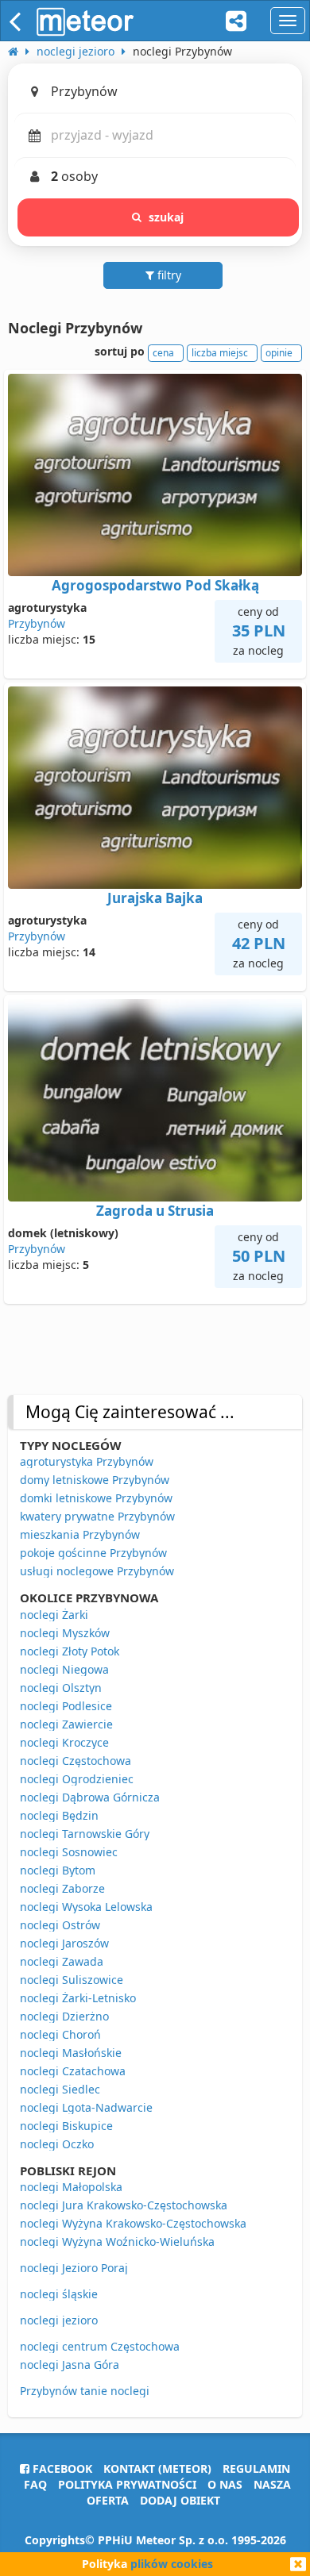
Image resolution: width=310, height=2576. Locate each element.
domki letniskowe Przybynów (96, 1498)
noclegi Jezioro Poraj (74, 2268)
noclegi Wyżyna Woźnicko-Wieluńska (117, 2242)
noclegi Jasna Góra (70, 2365)
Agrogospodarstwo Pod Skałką (155, 585)
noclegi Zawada (62, 1961)
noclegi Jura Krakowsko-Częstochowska (124, 2205)
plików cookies (172, 2564)
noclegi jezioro (59, 2320)
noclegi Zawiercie (66, 1724)
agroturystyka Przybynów (87, 1461)
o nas (225, 2484)
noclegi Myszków (65, 1633)
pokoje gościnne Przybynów (93, 1553)
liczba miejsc (220, 353)
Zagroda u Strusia (155, 1211)
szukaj (167, 217)
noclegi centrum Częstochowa (100, 2346)
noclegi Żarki (54, 1615)
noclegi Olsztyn (61, 1688)
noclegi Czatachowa (73, 2071)
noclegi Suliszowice (72, 1980)
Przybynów (37, 623)
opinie (279, 353)
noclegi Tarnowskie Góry (85, 1834)
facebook (61, 2468)
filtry (168, 275)
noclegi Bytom (58, 1870)
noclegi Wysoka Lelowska (86, 1907)
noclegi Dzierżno (64, 2016)
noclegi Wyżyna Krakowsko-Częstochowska (133, 2223)
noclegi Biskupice (66, 2126)
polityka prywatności (127, 2484)
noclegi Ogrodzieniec (77, 1779)
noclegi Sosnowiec (69, 1852)
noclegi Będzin (59, 1815)
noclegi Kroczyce (64, 1742)
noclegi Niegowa (64, 1669)
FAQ (35, 2484)
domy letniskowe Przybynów (95, 1480)
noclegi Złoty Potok (70, 1651)
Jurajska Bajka (155, 898)
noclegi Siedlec (60, 2089)
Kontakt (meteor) (157, 2468)
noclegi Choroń (60, 2034)
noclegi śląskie (59, 2294)
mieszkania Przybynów (80, 1534)
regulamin (256, 2468)
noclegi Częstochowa (76, 1761)
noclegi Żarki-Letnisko (78, 1998)
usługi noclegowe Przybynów (97, 1571)
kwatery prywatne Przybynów (97, 1516)
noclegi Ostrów (60, 1925)
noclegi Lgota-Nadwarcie (86, 2107)
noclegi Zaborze (62, 1888)
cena (163, 353)
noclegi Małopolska (71, 2187)
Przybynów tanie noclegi (85, 2391)
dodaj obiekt (180, 2500)
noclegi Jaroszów (64, 1943)
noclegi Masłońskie (71, 2053)
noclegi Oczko (57, 2144)
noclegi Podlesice (66, 1706)
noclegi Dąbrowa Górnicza (90, 1797)
